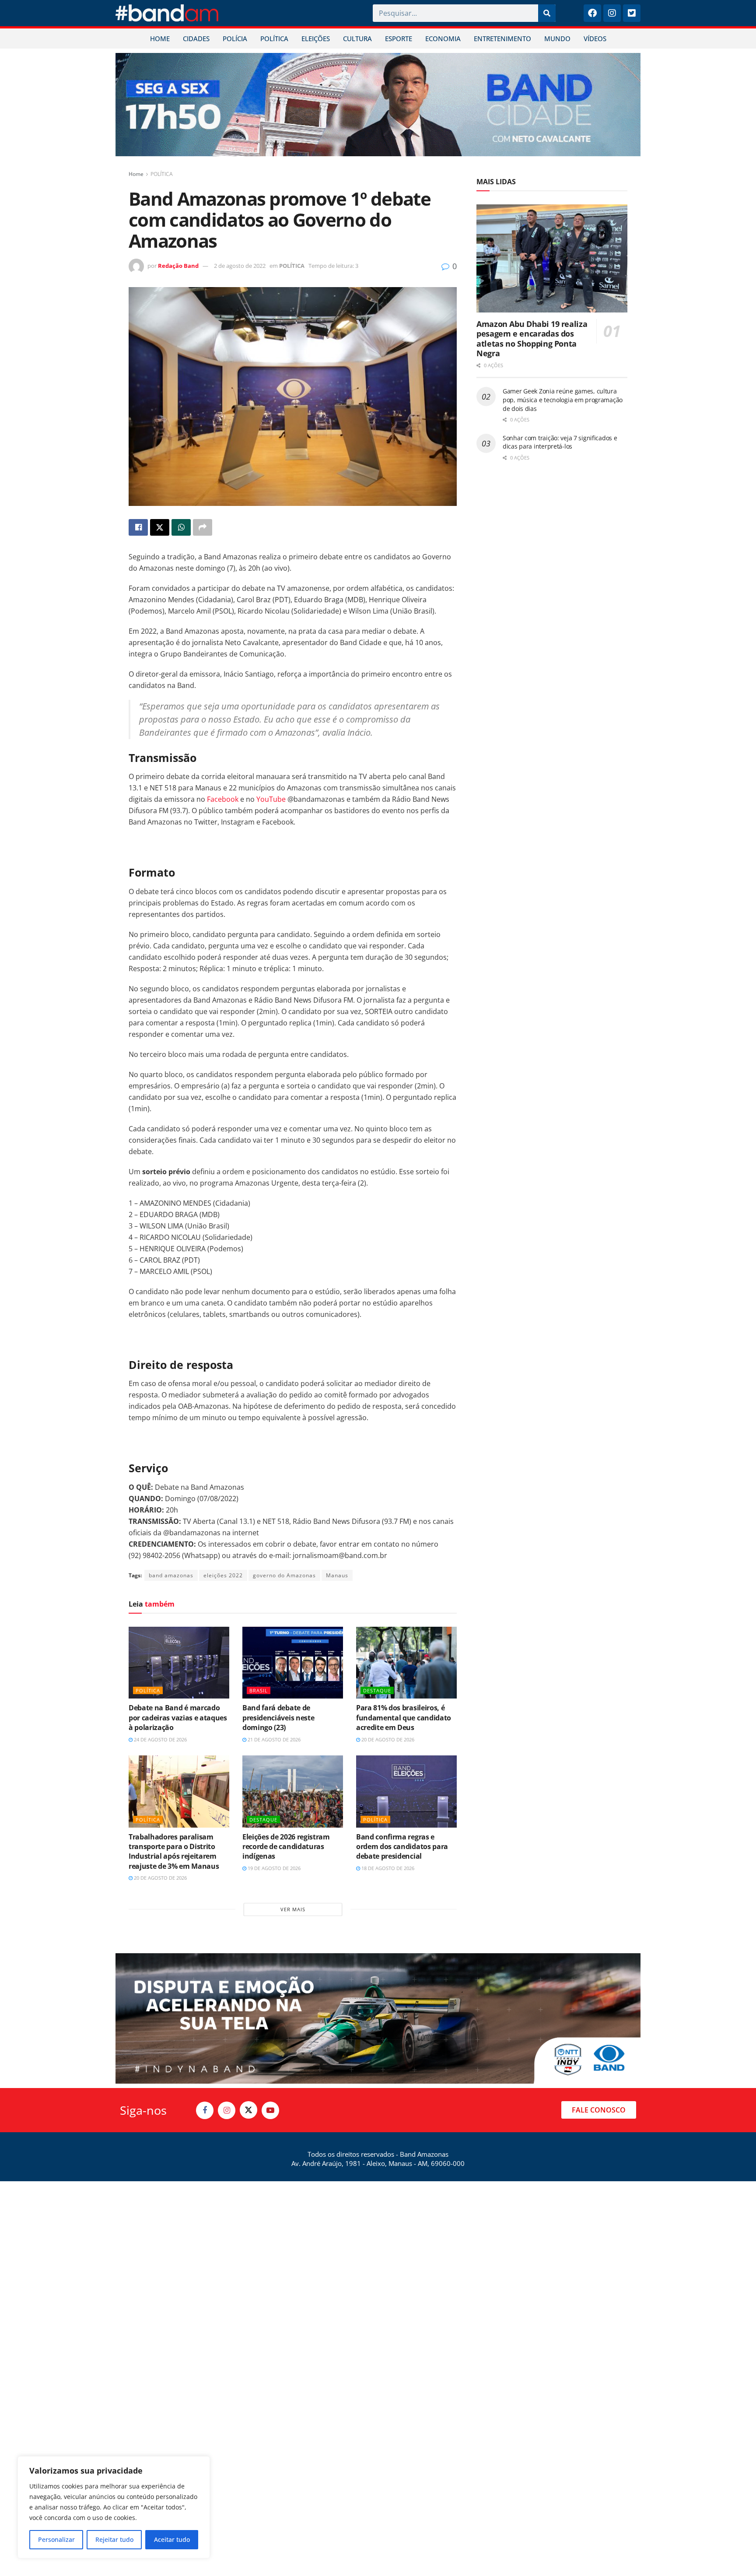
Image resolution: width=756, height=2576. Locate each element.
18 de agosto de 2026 (387, 1868)
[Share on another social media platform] (203, 527)
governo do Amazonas (284, 1575)
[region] (114, 2507)
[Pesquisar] (547, 13)
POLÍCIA (235, 39)
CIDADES (196, 39)
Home (136, 174)
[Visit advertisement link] (378, 105)
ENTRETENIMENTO (502, 39)
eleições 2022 (223, 1575)
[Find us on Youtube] (270, 2110)
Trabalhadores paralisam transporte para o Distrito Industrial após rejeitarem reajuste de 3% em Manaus (174, 1851)
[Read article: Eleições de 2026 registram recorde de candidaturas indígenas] (293, 1791)
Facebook (223, 799)
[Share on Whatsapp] (181, 527)
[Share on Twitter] (160, 527)
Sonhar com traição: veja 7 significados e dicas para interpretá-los (560, 442)
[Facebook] (592, 13)
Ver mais (293, 1909)
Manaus (337, 1575)
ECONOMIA (443, 39)
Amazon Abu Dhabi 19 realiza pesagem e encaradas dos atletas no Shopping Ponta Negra (532, 339)
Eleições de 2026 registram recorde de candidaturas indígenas (286, 1847)
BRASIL (259, 1690)
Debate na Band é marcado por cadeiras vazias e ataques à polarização (178, 1718)
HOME (160, 39)
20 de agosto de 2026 (387, 1739)
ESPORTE (399, 39)
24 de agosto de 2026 (160, 1739)
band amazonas (171, 1575)
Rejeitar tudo (114, 2539)
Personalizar (56, 2539)
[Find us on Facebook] (205, 2110)
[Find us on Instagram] (227, 2110)
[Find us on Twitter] (248, 2110)
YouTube (271, 799)
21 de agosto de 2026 (273, 1739)
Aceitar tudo (172, 2539)
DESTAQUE (377, 1690)
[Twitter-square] (632, 13)
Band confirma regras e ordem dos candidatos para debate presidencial (402, 1847)
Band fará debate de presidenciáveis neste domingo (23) (278, 1718)
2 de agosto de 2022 (240, 266)
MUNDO (557, 39)
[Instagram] (612, 13)
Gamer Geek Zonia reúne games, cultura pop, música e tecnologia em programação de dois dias (563, 400)
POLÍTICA (274, 39)
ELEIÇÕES (316, 39)
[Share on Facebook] (138, 527)
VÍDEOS (595, 39)
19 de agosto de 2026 (273, 1868)
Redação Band (178, 266)
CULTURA (357, 39)
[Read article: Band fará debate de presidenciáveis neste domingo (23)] (293, 1663)
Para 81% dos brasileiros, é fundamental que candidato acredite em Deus (404, 1718)
